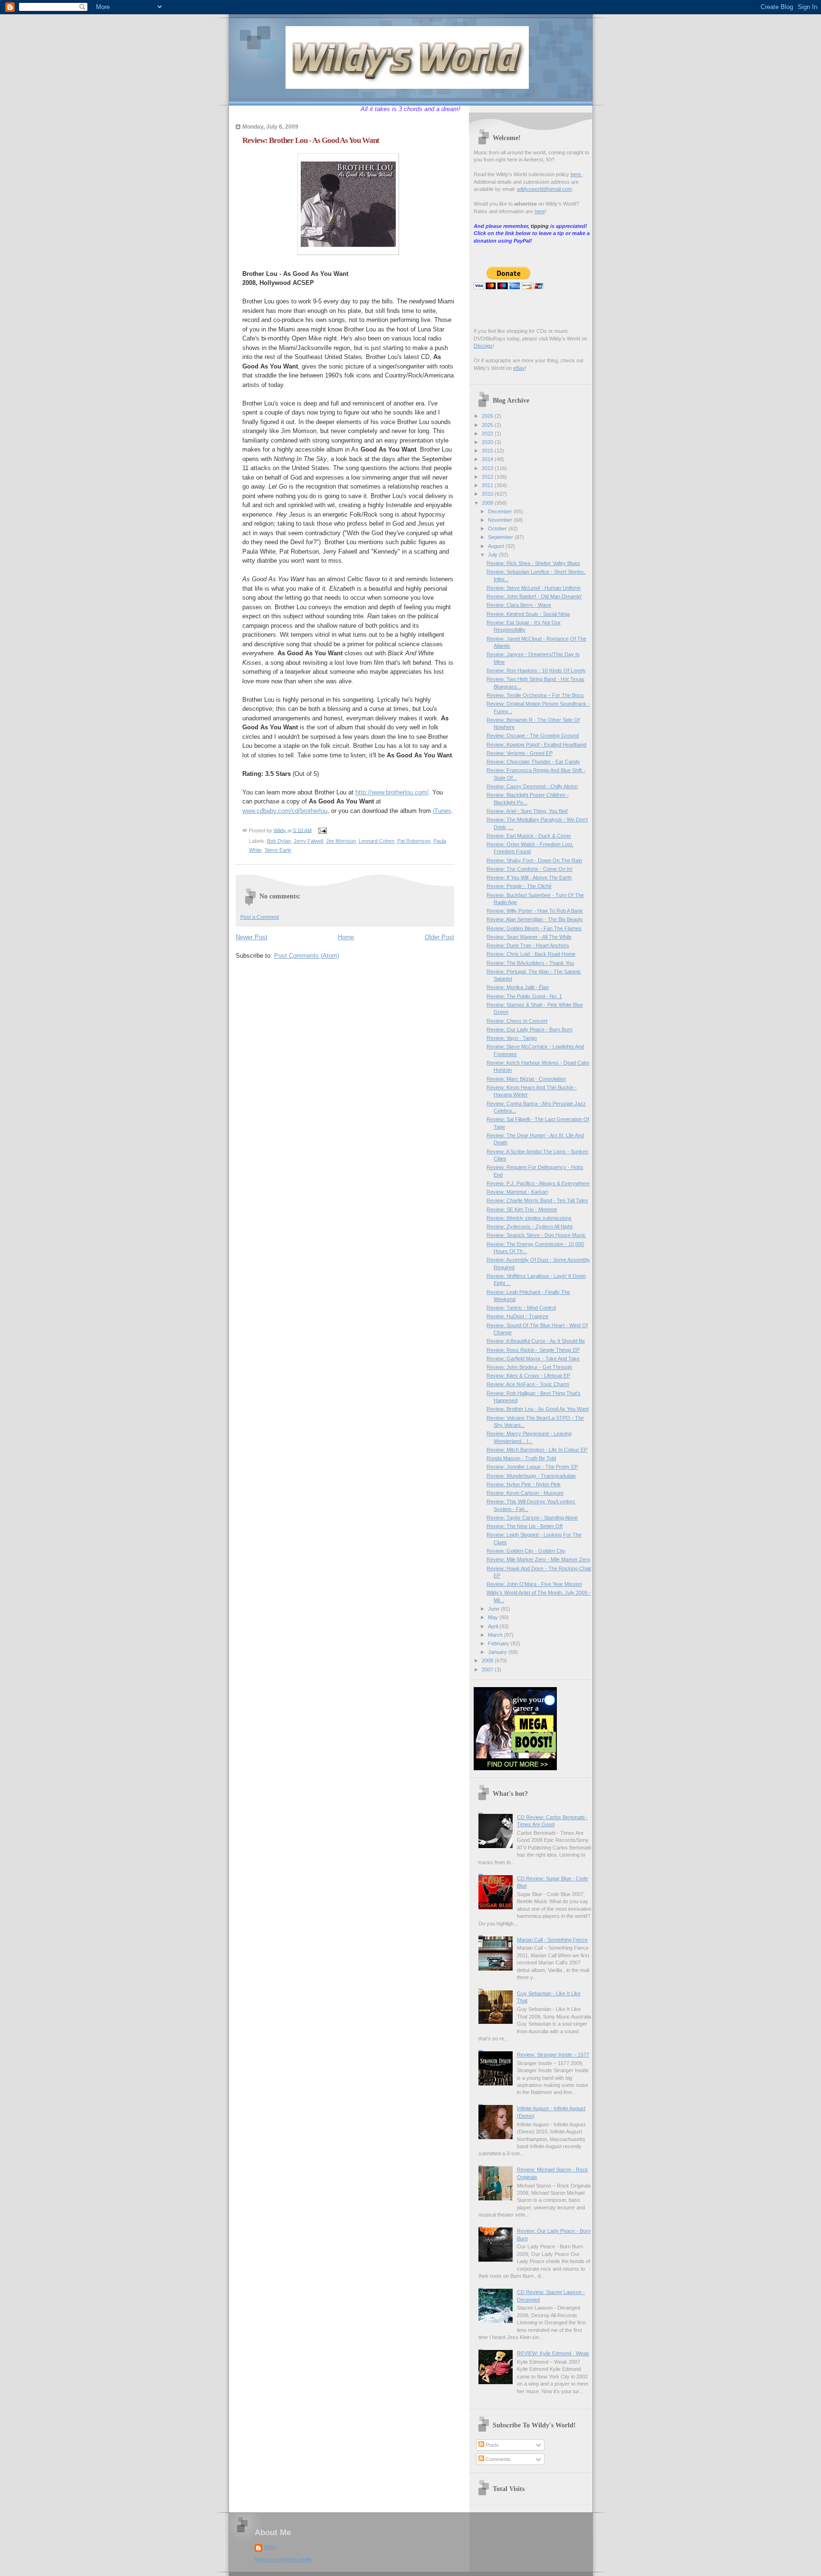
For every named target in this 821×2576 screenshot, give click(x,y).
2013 (488, 468)
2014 (488, 459)
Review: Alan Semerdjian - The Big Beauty (535, 919)
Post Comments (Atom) (307, 956)
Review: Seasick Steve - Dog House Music (536, 1235)
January (498, 1652)
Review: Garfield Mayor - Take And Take (533, 1359)
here (577, 174)
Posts (492, 2445)
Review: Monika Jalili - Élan (518, 987)
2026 (488, 416)
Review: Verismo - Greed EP (520, 753)
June (494, 1609)
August (497, 546)
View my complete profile (283, 2559)
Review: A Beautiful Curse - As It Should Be (536, 1341)
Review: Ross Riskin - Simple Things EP (533, 1350)
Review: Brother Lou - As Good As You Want (538, 1409)
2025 (488, 425)
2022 (488, 434)
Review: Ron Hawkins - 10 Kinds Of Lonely (536, 670)
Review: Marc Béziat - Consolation (526, 1079)
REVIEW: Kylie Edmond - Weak (553, 2353)
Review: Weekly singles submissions (529, 1218)
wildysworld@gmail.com (544, 189)
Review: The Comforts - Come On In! (530, 869)
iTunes (442, 811)
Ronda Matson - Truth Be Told (521, 1458)
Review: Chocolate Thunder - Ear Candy (533, 762)
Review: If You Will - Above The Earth (529, 878)
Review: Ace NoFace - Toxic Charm (528, 1384)
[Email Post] (322, 830)
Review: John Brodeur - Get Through (529, 1367)
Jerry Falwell (308, 841)
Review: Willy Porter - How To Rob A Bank (535, 911)
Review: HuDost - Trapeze (517, 1316)
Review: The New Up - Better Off (525, 1526)
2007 (488, 1670)
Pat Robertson (414, 841)
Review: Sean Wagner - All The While (529, 937)
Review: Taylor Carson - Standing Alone (532, 1518)
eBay (519, 368)
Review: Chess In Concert (517, 1021)
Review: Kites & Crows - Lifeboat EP (528, 1376)
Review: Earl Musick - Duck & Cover (529, 836)
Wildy (270, 2547)
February (499, 1643)
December (501, 511)
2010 (488, 494)
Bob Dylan (279, 841)
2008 (488, 1661)
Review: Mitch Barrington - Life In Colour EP (537, 1450)
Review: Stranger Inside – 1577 (553, 2055)
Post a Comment (260, 917)
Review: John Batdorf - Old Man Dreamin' (534, 596)
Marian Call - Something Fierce (552, 1940)
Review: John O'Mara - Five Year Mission (534, 1584)
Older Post (439, 937)
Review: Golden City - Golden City (526, 1551)
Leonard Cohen (377, 841)
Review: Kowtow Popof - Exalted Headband (536, 745)
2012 (488, 477)
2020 (488, 442)
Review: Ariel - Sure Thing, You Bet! (527, 811)
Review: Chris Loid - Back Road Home (531, 954)
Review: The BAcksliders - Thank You (530, 963)
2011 (488, 485)
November (501, 520)
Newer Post (252, 937)
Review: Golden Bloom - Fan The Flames (534, 928)
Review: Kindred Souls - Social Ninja (528, 614)
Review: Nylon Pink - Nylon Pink (524, 1484)
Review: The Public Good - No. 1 (524, 996)
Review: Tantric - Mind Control (521, 1308)
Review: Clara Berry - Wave (519, 605)
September (501, 537)
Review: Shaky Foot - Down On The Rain (534, 860)
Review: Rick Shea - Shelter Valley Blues (533, 563)
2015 (488, 451)
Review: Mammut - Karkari (517, 1192)
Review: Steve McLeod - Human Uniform (534, 588)
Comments (497, 2459)
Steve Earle (278, 850)
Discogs (483, 346)
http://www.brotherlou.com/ (392, 792)
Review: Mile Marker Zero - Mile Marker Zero (538, 1559)
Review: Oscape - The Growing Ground (533, 736)
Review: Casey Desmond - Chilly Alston (532, 786)
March (496, 1635)
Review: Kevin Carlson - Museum (525, 1493)
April (494, 1626)
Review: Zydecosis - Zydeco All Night (530, 1227)
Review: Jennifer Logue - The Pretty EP (532, 1467)
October (498, 528)
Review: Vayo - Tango (512, 1038)
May (494, 1617)
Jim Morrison (341, 841)
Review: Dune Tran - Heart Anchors (528, 945)
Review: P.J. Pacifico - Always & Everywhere (538, 1183)
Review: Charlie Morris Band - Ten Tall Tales (537, 1200)
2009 (488, 503)
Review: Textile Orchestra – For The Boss (535, 695)
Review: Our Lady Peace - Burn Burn (530, 1029)
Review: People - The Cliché (519, 886)
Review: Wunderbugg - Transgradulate (531, 1476)
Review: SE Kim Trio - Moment (522, 1209)
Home (346, 937)
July (493, 555)
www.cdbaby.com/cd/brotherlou (285, 811)
